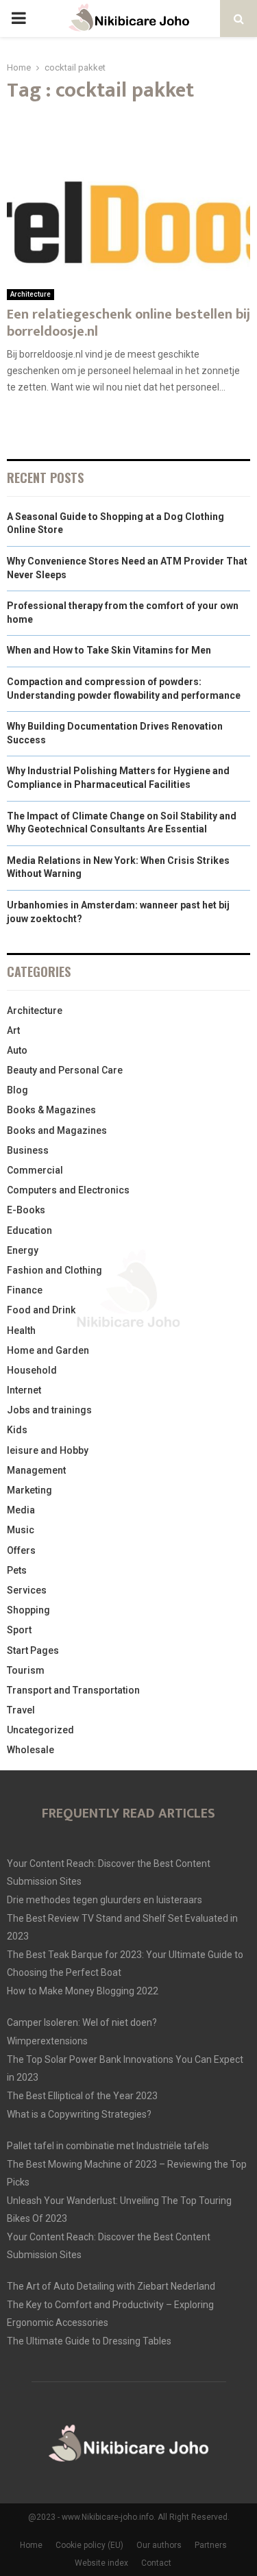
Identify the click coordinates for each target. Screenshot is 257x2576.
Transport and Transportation (73, 1690)
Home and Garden (48, 1350)
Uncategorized (40, 1730)
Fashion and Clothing (54, 1270)
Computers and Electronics (68, 1190)
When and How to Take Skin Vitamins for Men (109, 650)
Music (21, 1530)
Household (32, 1370)
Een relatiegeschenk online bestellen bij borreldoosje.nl (128, 323)
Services (27, 1590)
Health (21, 1330)
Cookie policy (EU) (89, 2545)
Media (21, 1510)
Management (36, 1470)
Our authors (159, 2545)
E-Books (26, 1210)
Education (29, 1230)
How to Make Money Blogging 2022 (83, 1991)
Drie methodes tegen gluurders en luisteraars (105, 1900)
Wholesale (30, 1750)
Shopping (28, 1610)
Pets (17, 1570)
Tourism (26, 1670)
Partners (211, 2545)
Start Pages (33, 1650)
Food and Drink (41, 1310)
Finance (25, 1290)
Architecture (30, 294)
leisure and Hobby (48, 1450)
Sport (19, 1630)
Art (13, 1030)
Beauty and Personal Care (65, 1070)
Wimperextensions (47, 2041)
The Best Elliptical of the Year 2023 (82, 2096)
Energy (23, 1250)
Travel (21, 1710)
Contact (156, 2563)
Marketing (29, 1490)
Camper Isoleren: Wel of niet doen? (82, 2022)
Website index (101, 2563)
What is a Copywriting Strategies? (79, 2114)
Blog (17, 1090)
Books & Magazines (51, 1110)
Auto (17, 1050)
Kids (17, 1430)
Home (31, 2545)
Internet (24, 1390)
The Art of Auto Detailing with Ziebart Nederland (111, 2286)
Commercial (35, 1170)
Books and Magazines (57, 1130)
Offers (21, 1550)
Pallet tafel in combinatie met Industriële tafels (108, 2146)
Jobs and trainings (49, 1410)
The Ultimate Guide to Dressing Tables (89, 2341)
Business (28, 1150)
